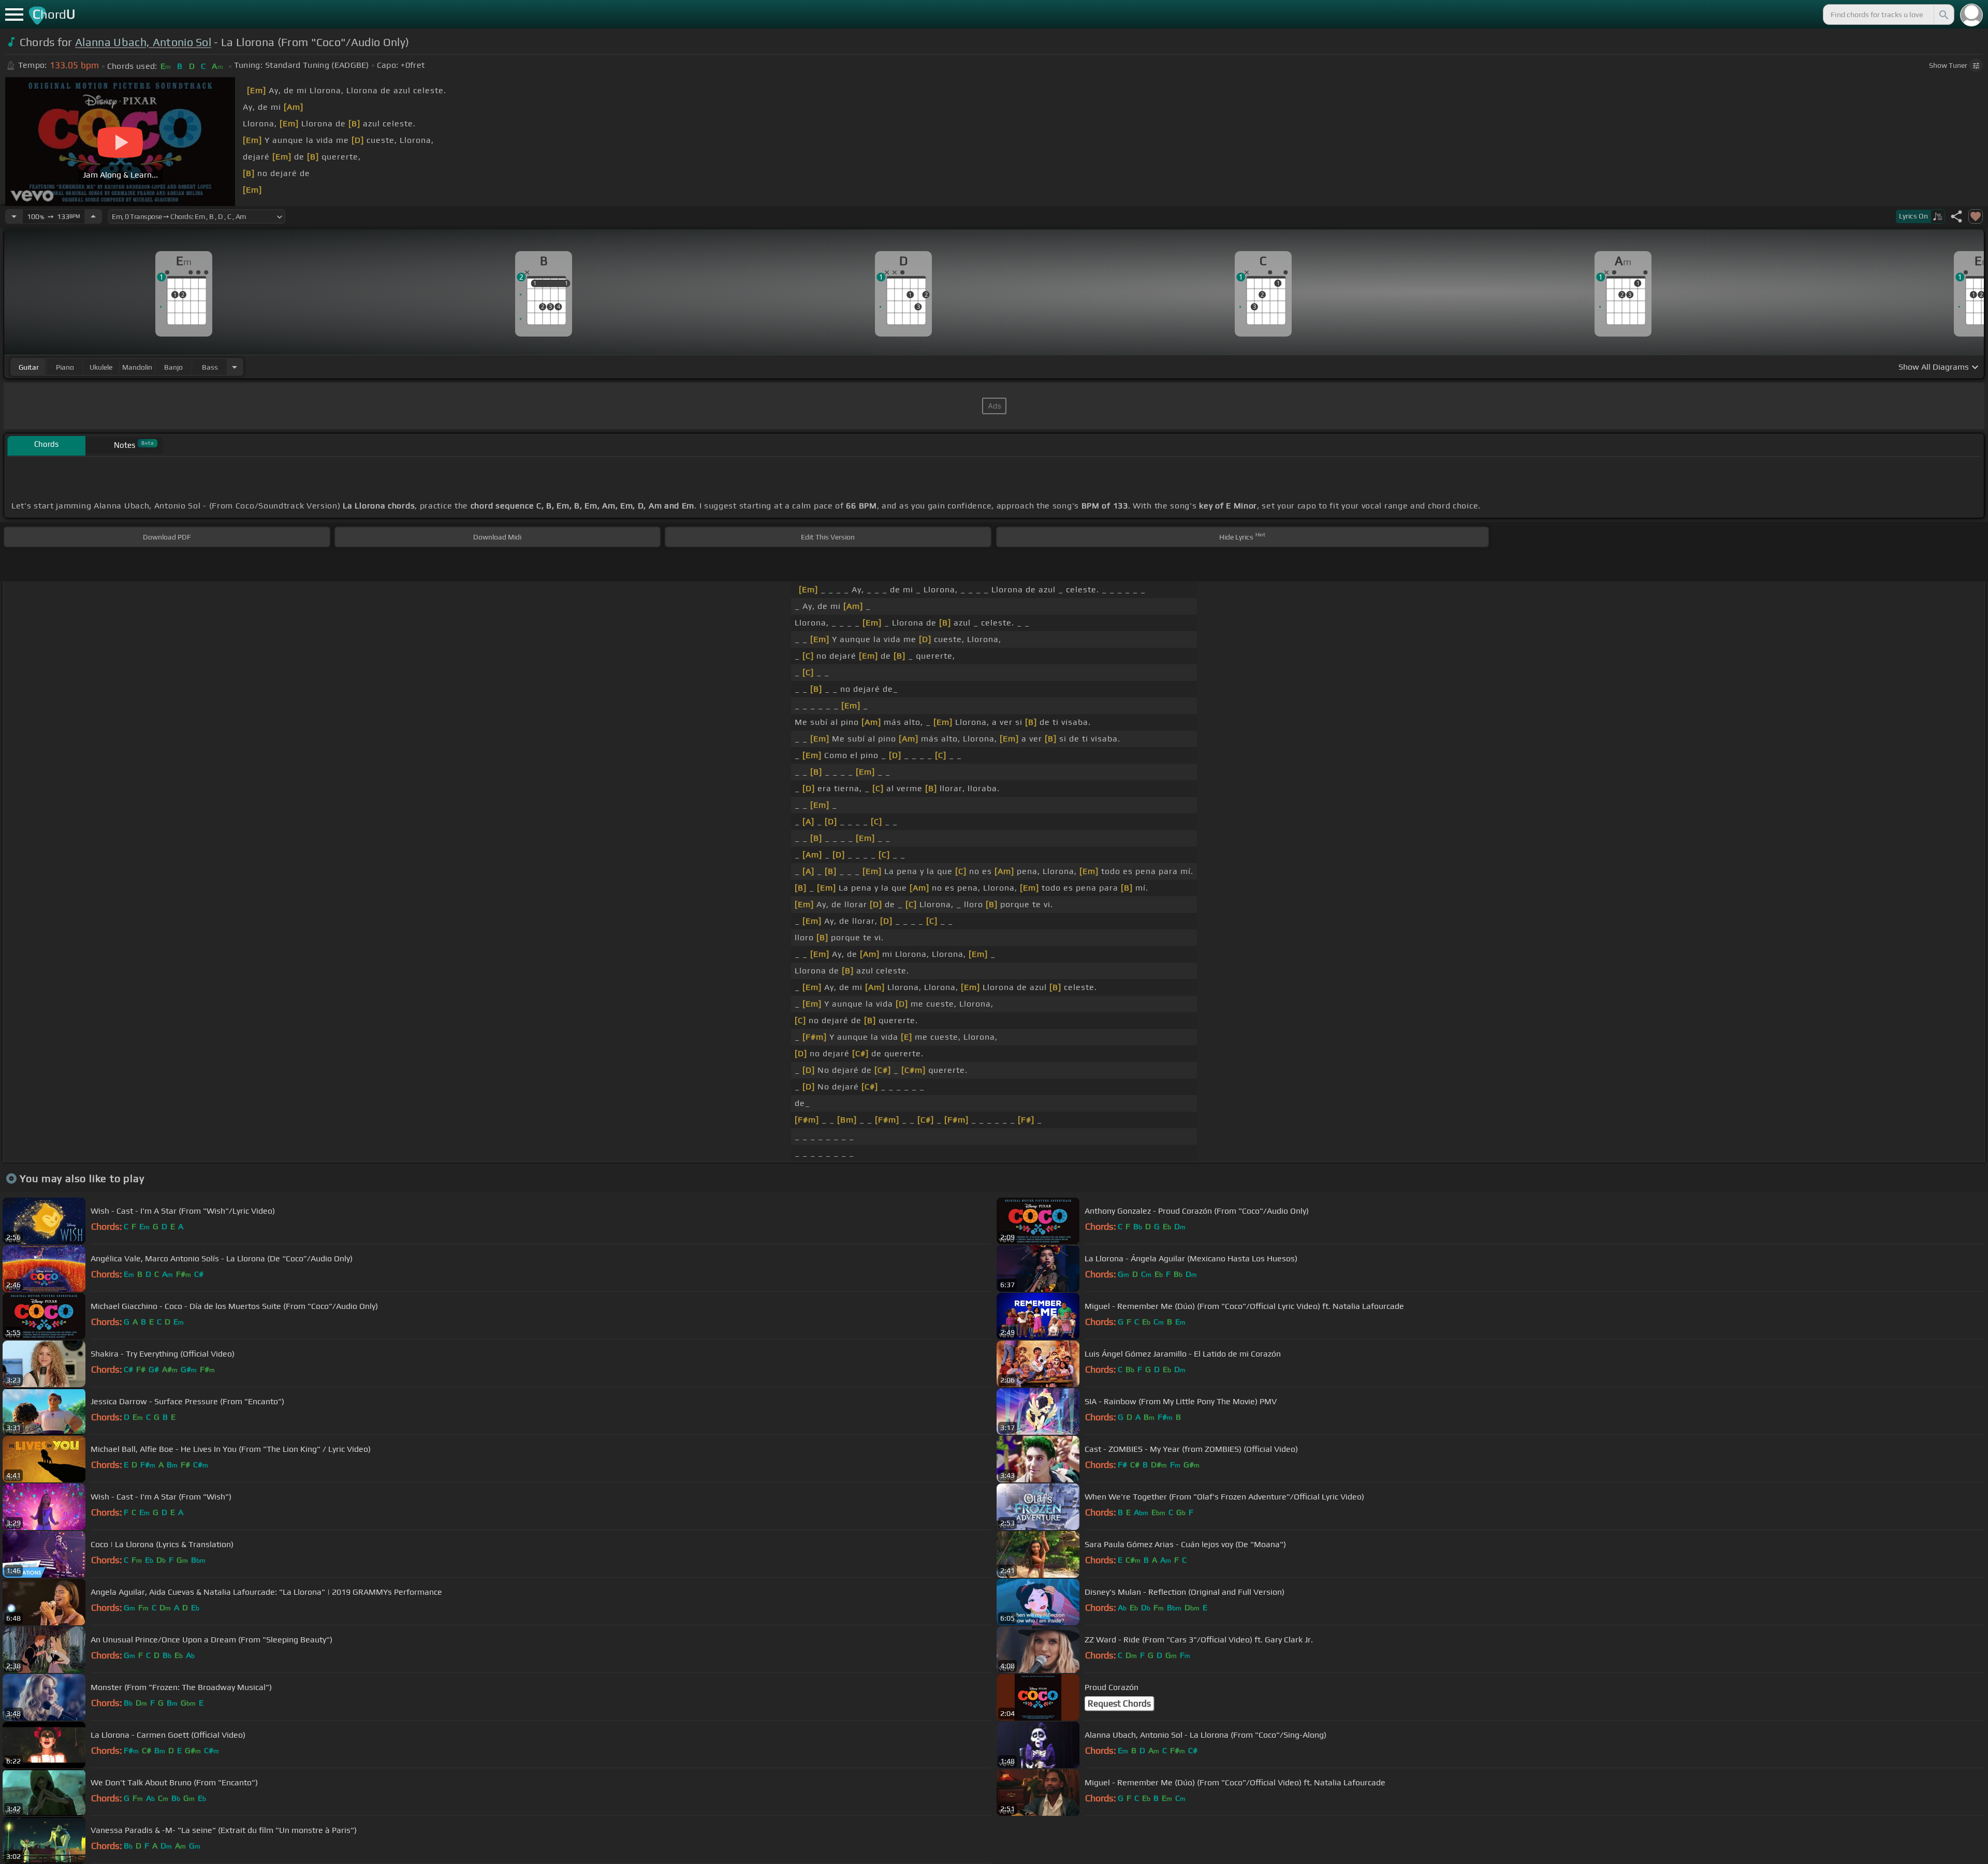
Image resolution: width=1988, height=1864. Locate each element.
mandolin (137, 367)
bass (210, 367)
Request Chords (1119, 1703)
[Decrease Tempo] (14, 216)
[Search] (1943, 14)
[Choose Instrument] (235, 367)
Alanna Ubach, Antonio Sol (143, 42)
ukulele (101, 367)
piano (65, 367)
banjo (173, 367)
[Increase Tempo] (93, 216)
